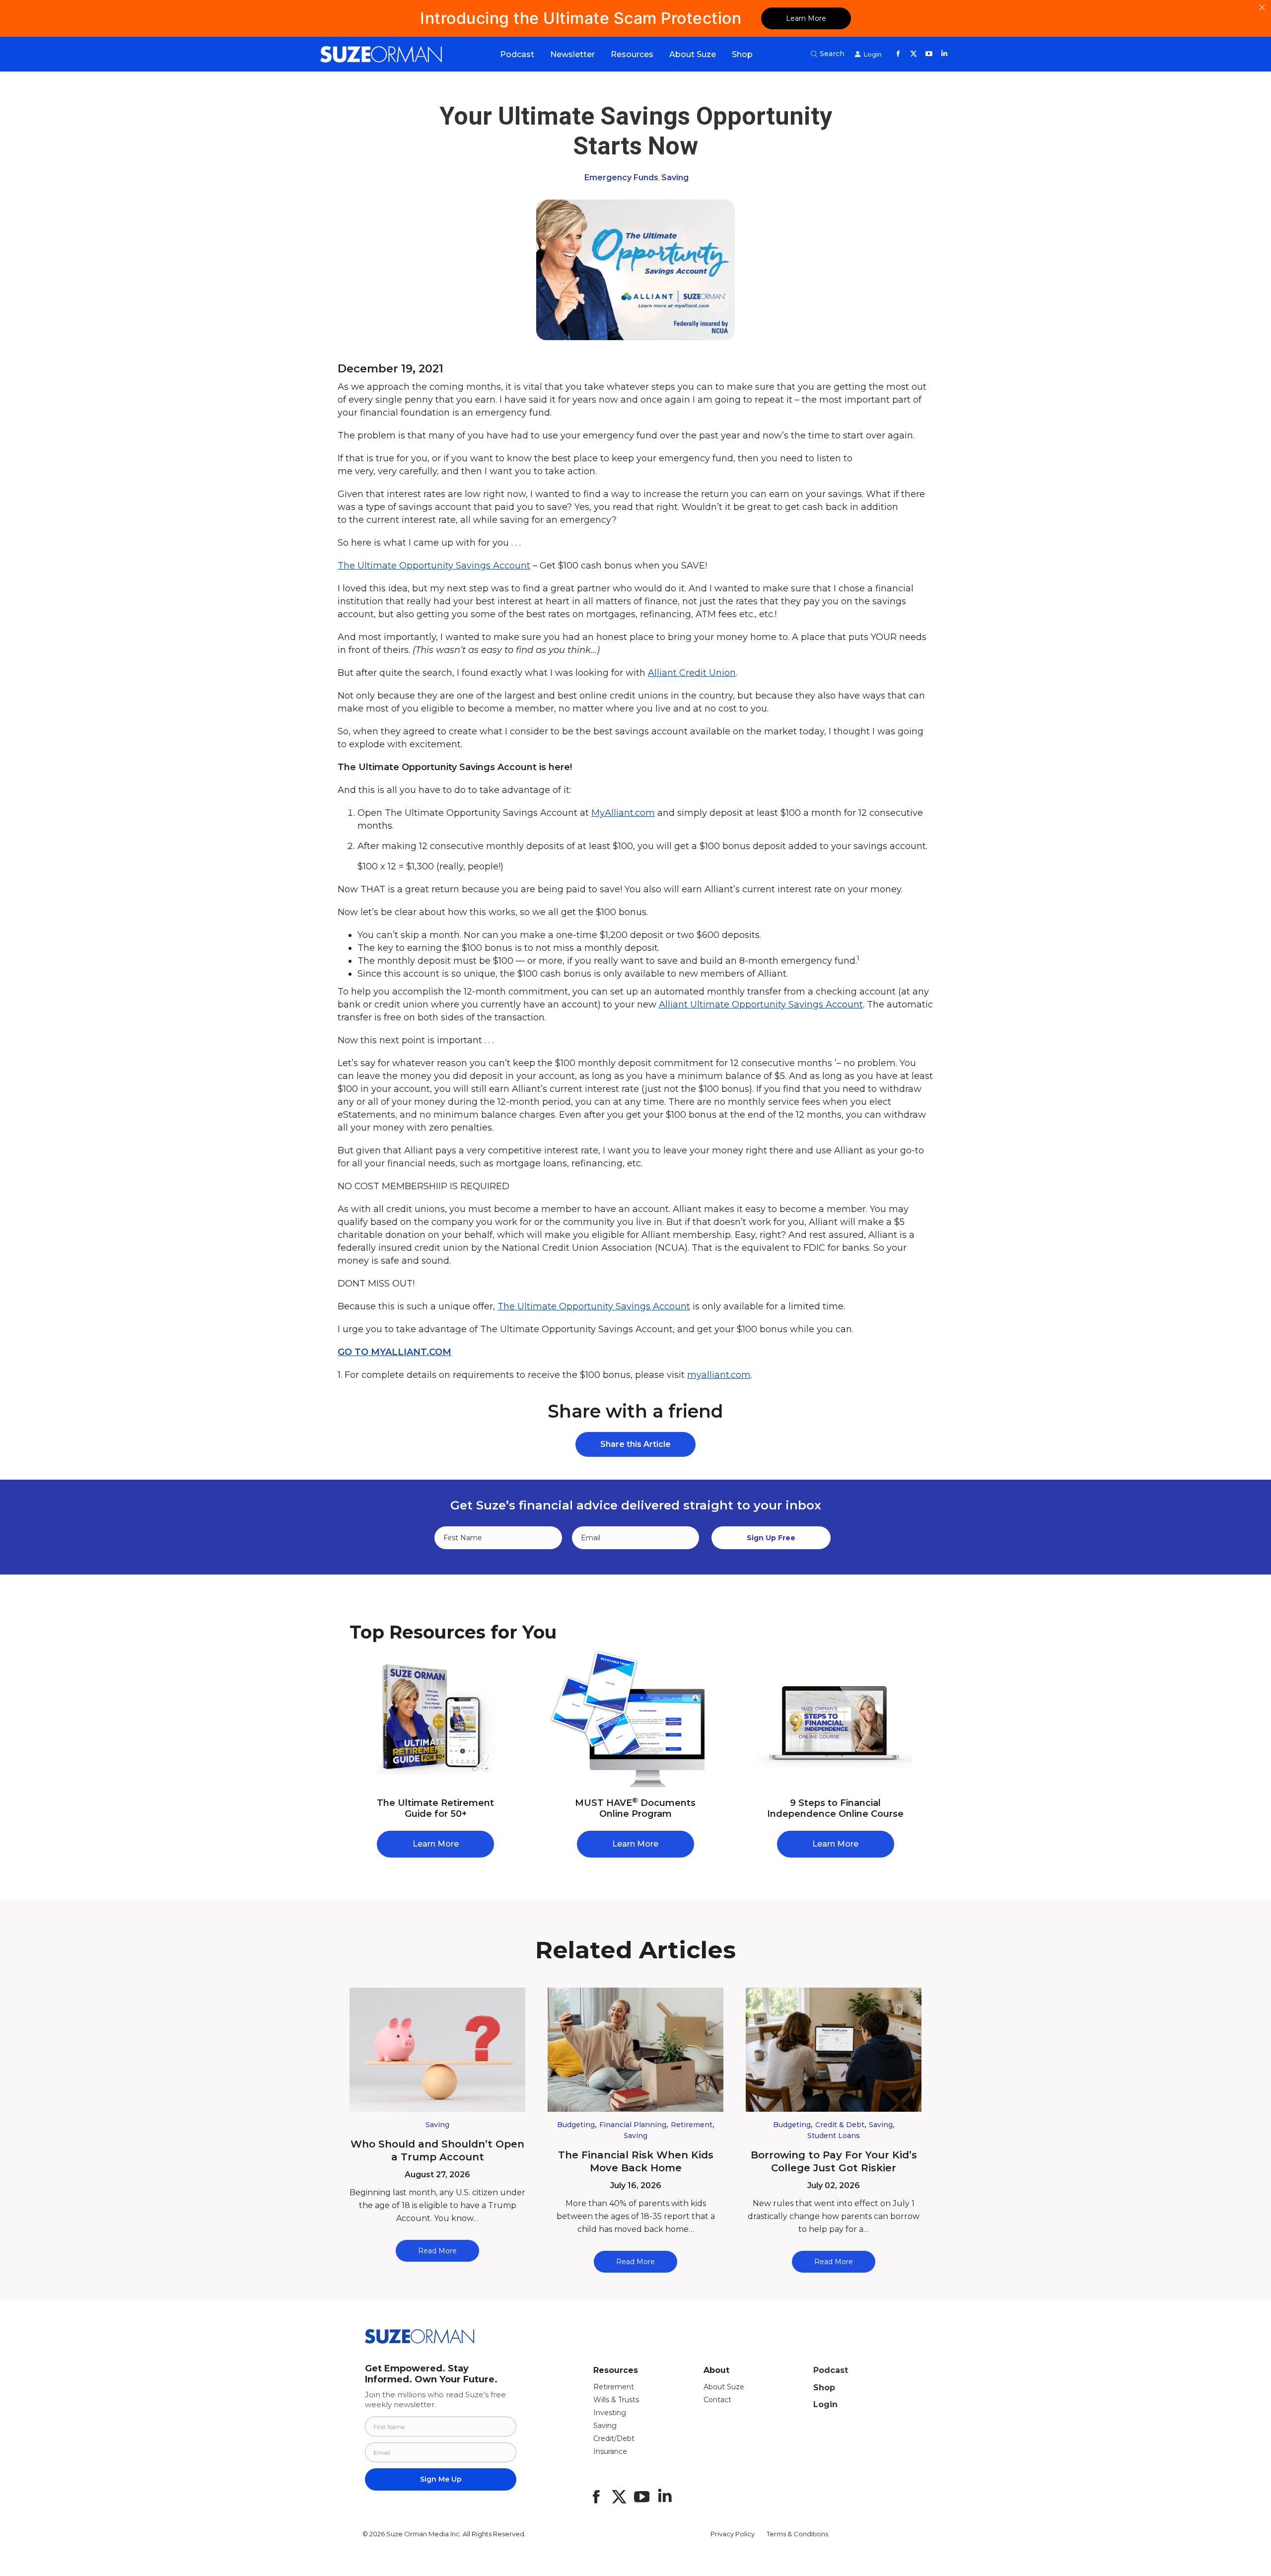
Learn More (806, 18)
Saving (675, 178)
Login (825, 2404)
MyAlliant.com (623, 813)
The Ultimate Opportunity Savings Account (434, 566)
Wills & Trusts (616, 2400)
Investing (610, 2413)
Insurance (610, 2451)
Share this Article (635, 1444)
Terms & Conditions (797, 2534)
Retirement (692, 2125)
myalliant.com (719, 1375)
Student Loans (834, 2136)
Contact (717, 2400)
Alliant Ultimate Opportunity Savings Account (761, 1004)
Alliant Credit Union (692, 673)
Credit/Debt (614, 2438)
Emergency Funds (621, 178)
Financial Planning (633, 2125)
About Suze (724, 2387)
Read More (437, 2251)
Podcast (831, 2370)
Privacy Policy (733, 2534)
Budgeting (576, 2125)
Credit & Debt (840, 2125)
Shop (824, 2388)
